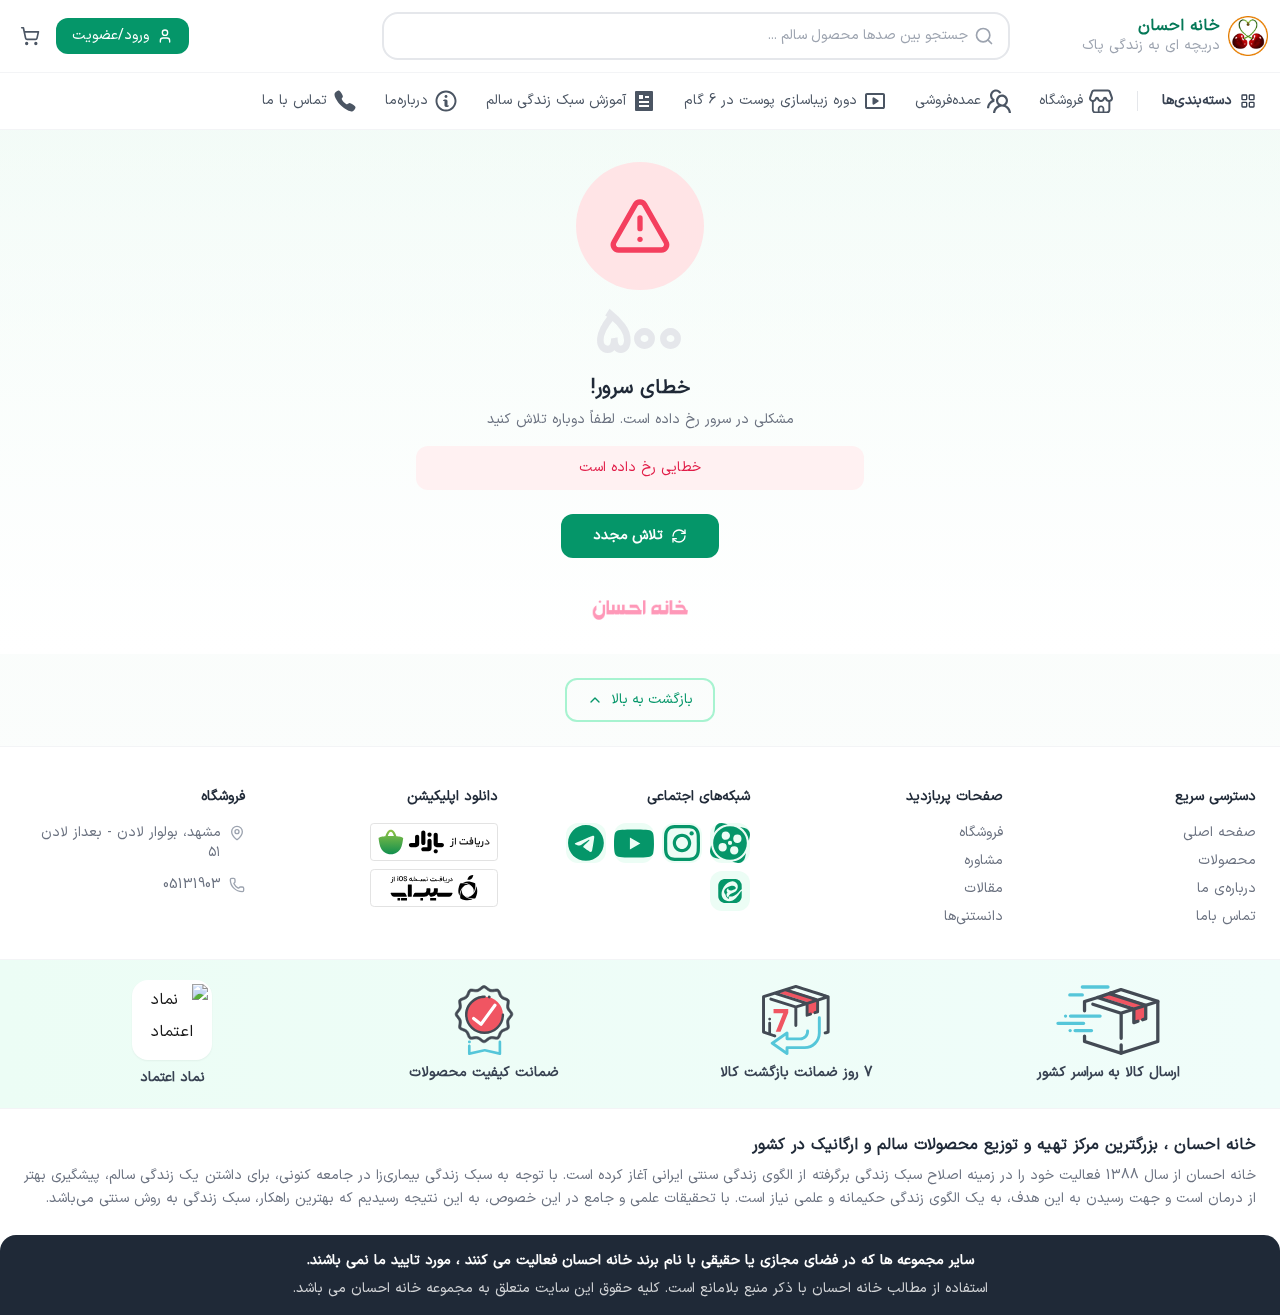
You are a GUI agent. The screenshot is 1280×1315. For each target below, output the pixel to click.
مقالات (983, 889)
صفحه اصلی (1219, 833)
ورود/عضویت (110, 35)
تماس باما (1226, 917)
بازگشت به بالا (652, 699)
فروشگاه (981, 833)
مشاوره (983, 861)
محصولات (1227, 861)
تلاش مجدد (628, 535)
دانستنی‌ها (973, 917)
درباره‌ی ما (1226, 889)
